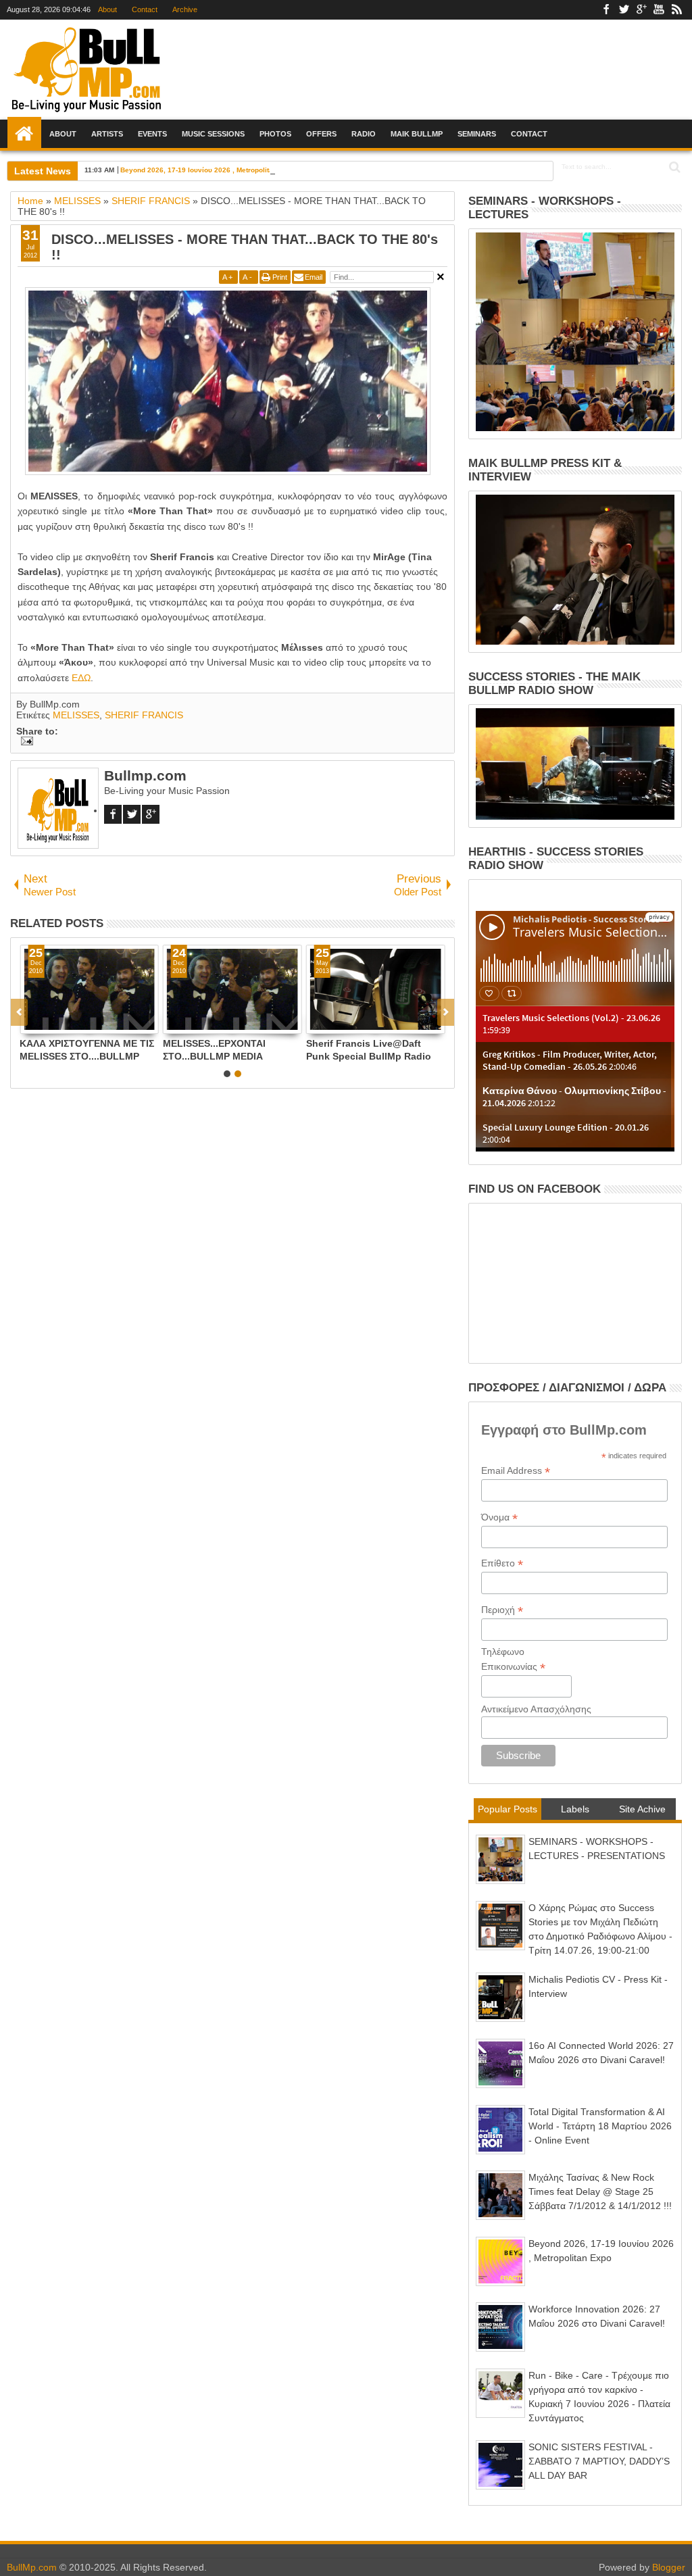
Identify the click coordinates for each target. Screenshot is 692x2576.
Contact (145, 9)
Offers (321, 134)
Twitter (624, 10)
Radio (364, 134)
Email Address (516, 1471)
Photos (275, 134)
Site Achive (642, 1809)
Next (19, 1012)
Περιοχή (502, 1610)
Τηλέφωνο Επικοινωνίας (513, 1660)
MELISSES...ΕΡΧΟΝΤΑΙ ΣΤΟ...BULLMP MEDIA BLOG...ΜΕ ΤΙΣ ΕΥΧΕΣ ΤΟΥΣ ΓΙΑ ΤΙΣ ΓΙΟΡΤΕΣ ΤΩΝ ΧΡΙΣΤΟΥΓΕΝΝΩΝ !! (226, 1050)
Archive (185, 9)
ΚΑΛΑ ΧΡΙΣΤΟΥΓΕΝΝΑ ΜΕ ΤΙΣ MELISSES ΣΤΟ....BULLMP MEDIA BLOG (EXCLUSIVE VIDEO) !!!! (87, 1050)
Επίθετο (502, 1563)
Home (24, 134)
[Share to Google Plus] (60, 1023)
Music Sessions (213, 134)
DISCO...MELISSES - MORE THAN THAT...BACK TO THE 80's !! (245, 247)
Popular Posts (508, 1809)
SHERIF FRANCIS (144, 715)
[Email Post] (25, 742)
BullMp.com (32, 2567)
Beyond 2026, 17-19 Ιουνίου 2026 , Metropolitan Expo (208, 170)
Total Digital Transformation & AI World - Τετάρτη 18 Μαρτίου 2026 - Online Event (600, 2126)
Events (152, 134)
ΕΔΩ (81, 678)
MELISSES (76, 715)
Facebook (606, 10)
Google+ (641, 10)
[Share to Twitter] (45, 1023)
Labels (575, 1809)
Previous (446, 1012)
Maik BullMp (417, 134)
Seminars (477, 134)
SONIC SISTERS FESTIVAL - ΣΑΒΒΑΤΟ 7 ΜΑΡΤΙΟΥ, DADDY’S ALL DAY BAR (599, 2461)
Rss (676, 10)
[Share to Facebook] (30, 1023)
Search (673, 167)
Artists (107, 134)
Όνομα (499, 1517)
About (107, 9)
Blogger (669, 2567)
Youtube (659, 10)
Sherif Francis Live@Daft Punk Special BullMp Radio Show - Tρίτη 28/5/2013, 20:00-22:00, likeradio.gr (369, 1050)
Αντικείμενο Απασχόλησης (536, 1709)
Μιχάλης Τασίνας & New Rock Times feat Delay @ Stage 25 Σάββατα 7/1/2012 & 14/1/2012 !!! (600, 2191)
